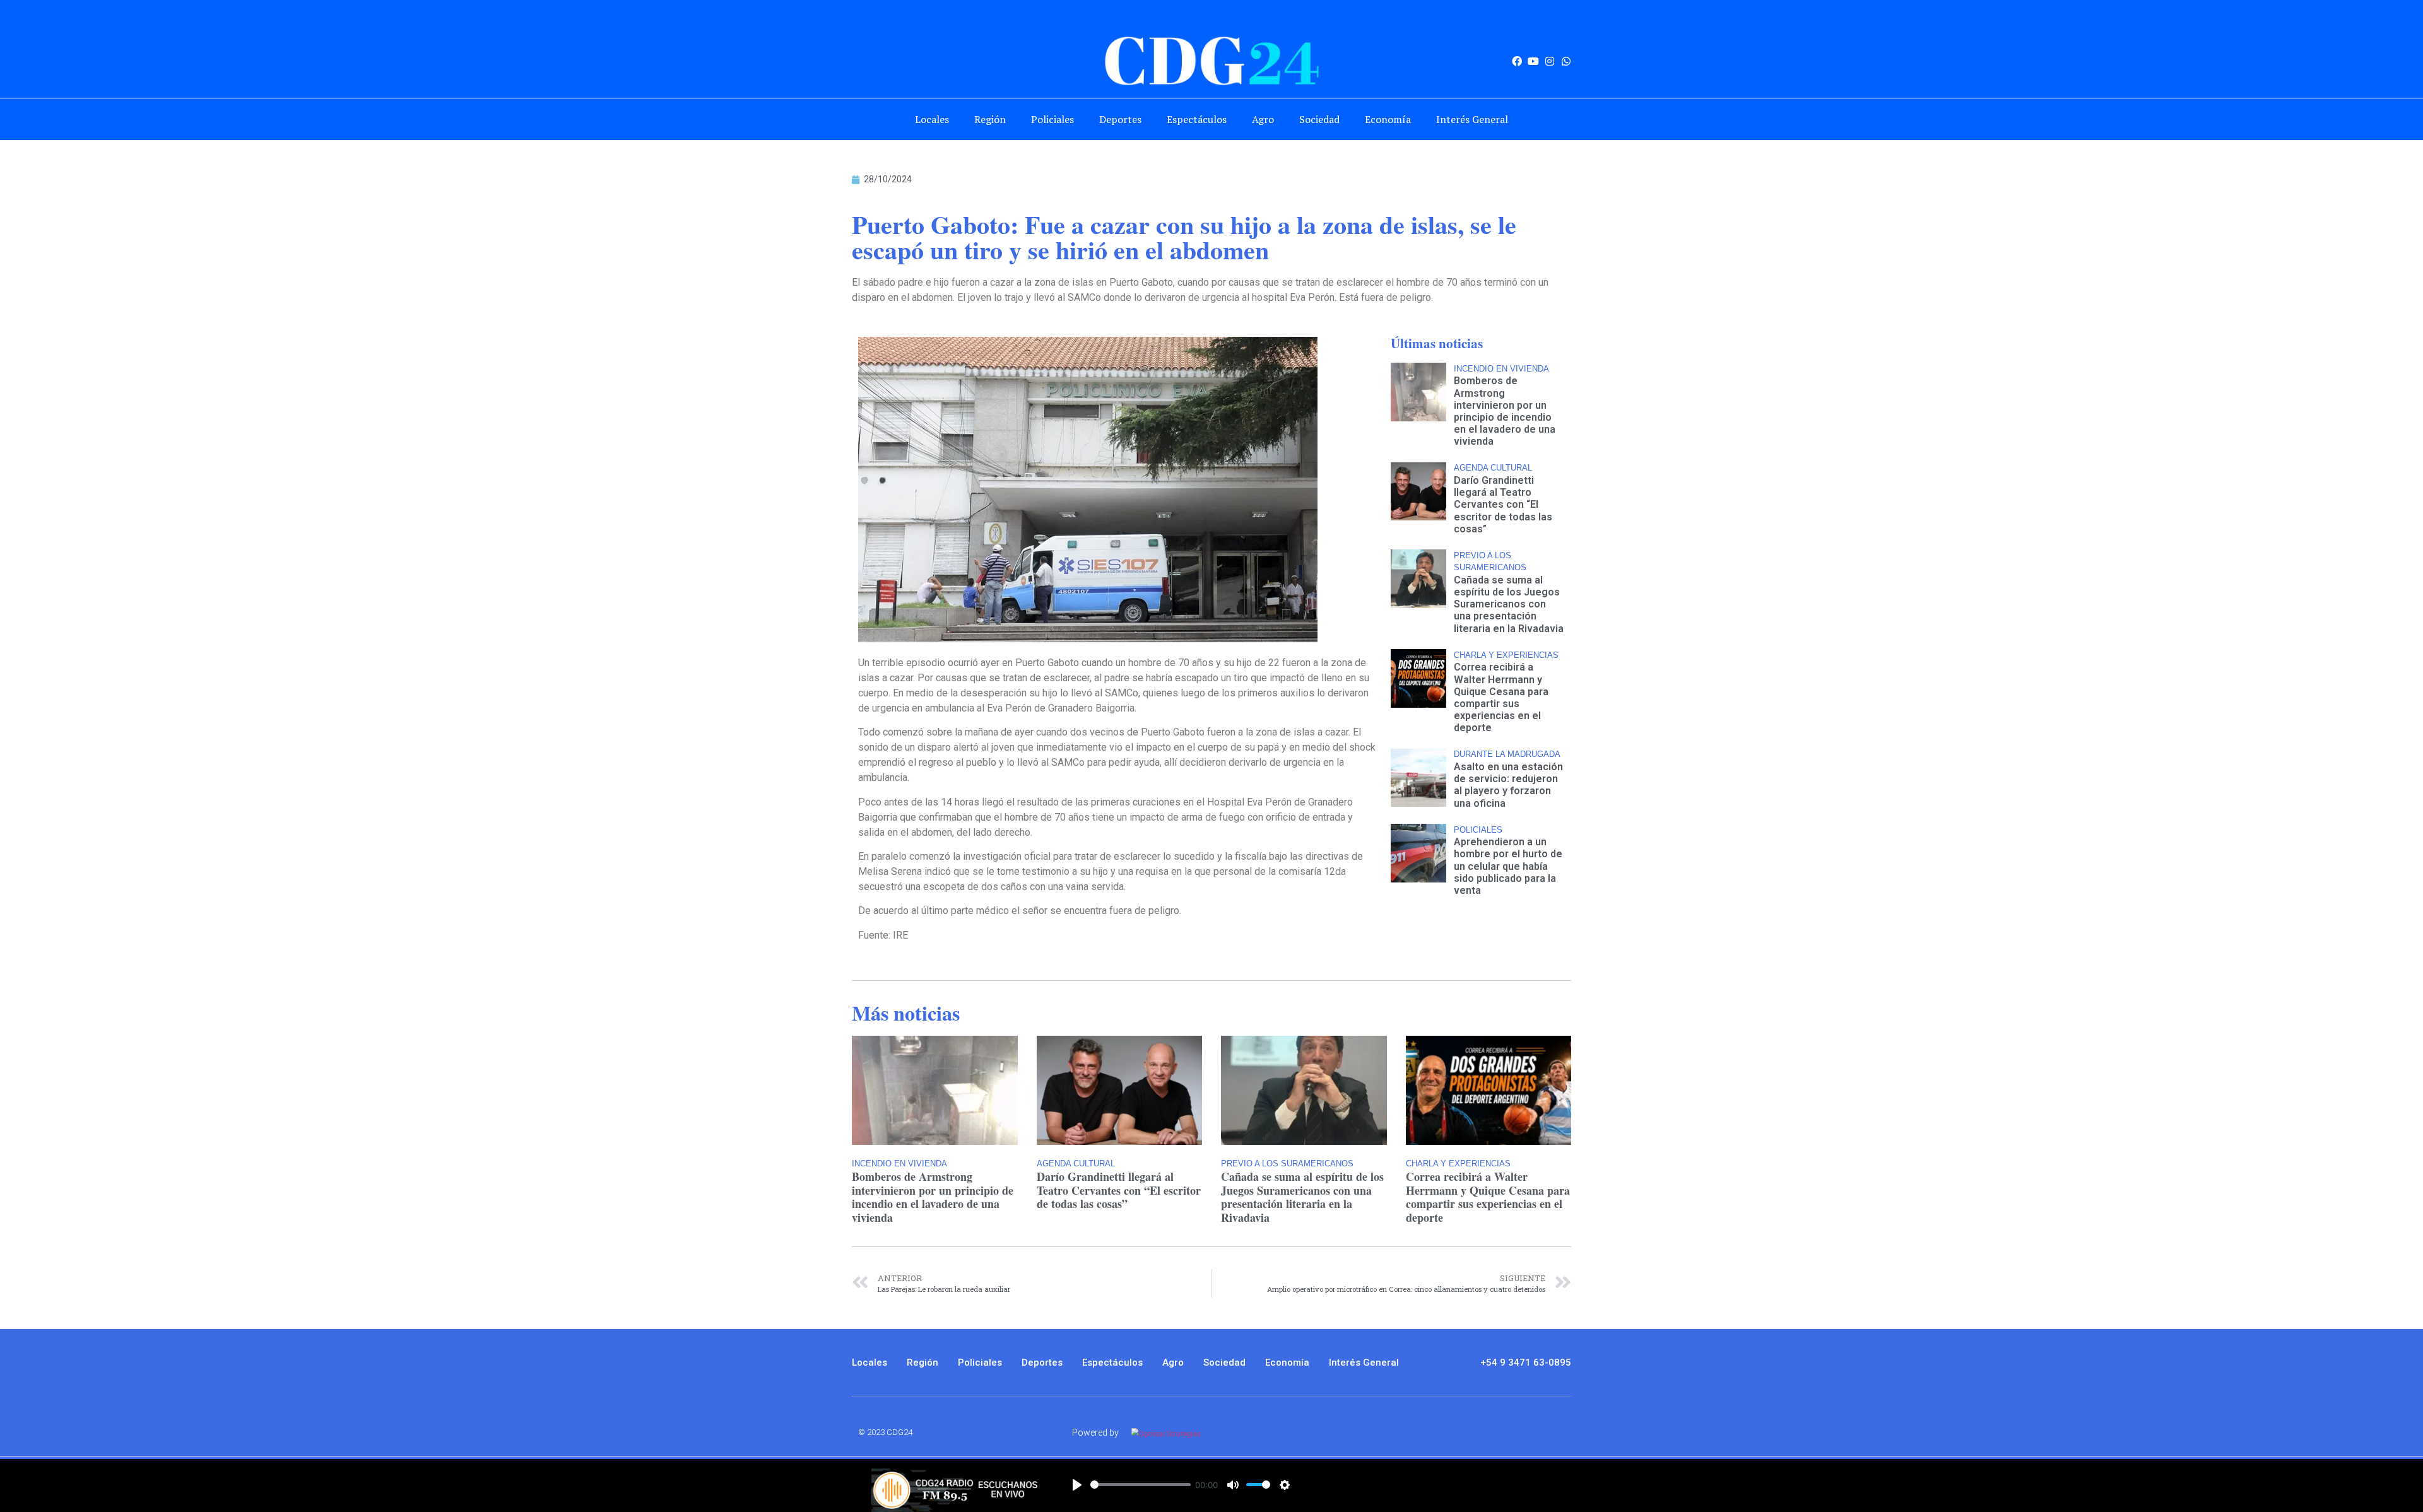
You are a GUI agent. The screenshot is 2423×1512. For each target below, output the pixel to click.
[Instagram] (1550, 61)
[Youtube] (1533, 61)
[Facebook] (1517, 61)
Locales (932, 119)
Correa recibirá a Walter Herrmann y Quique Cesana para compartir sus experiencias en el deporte (1501, 697)
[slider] (1141, 1485)
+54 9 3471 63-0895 (1526, 1363)
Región (990, 119)
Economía (1388, 119)
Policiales (1052, 119)
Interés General (1472, 119)
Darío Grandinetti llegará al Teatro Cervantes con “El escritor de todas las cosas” (1503, 505)
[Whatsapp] (1566, 61)
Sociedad (1319, 119)
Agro (1263, 119)
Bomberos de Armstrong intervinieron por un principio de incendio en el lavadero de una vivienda (1505, 411)
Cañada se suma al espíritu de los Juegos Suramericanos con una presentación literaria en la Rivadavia (1509, 604)
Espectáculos (1197, 119)
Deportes (1120, 119)
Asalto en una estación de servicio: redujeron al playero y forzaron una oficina (1508, 785)
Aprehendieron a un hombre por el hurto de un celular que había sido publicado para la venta (1508, 866)
